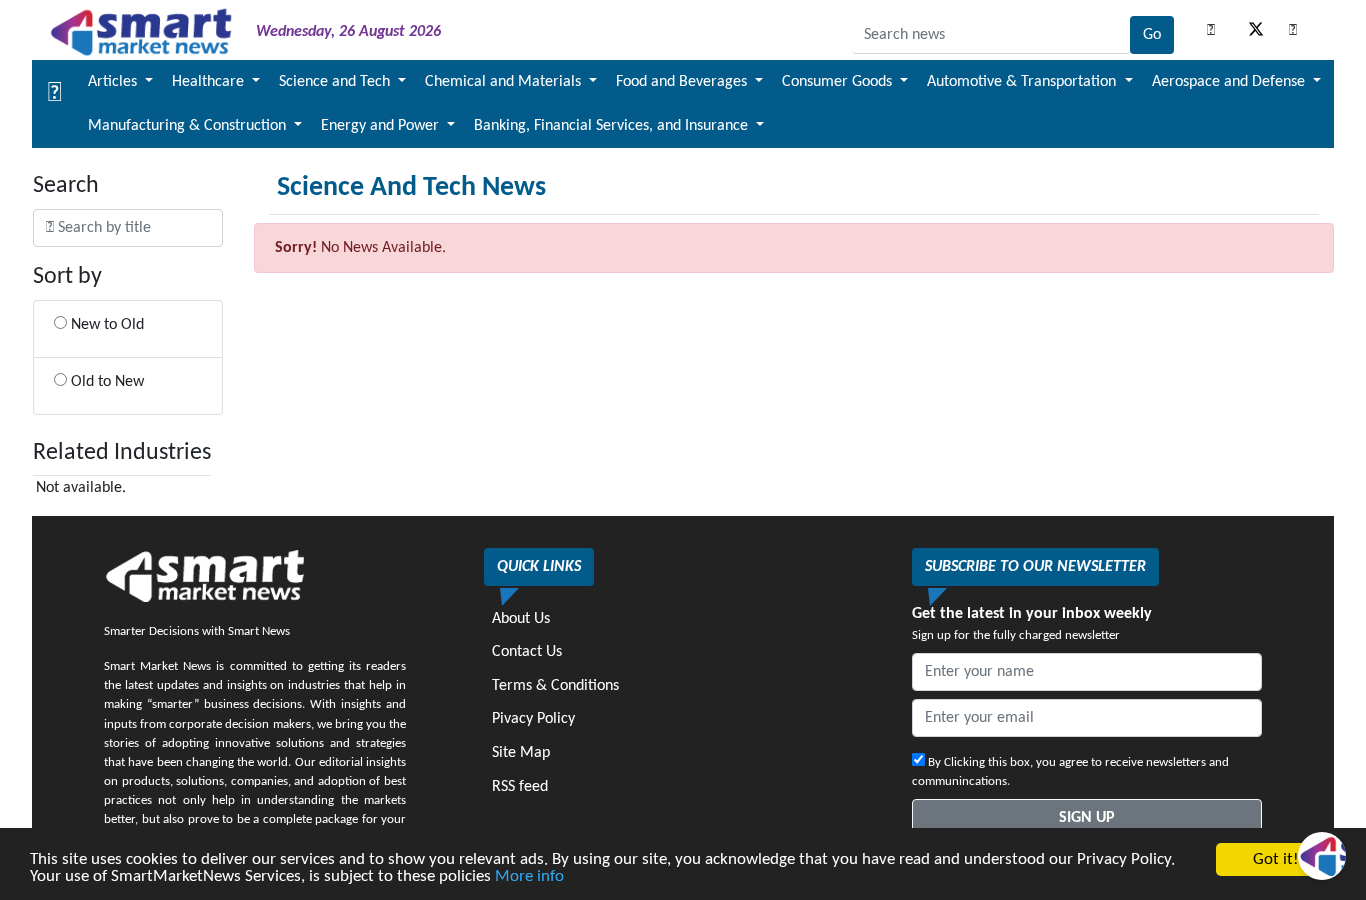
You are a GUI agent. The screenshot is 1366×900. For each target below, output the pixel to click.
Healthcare (210, 82)
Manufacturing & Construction (189, 126)
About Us (521, 619)
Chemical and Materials (505, 82)
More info (529, 876)
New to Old (105, 325)
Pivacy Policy (533, 719)
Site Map (521, 753)
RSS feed (520, 787)
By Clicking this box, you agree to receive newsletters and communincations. (1070, 772)
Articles (114, 82)
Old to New (105, 382)
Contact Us (527, 652)
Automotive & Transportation (1023, 82)
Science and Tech (336, 82)
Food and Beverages (683, 82)
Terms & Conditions (555, 686)
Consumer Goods (839, 82)
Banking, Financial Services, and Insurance (613, 126)
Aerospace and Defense (1230, 82)
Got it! (1276, 859)
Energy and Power (382, 126)
